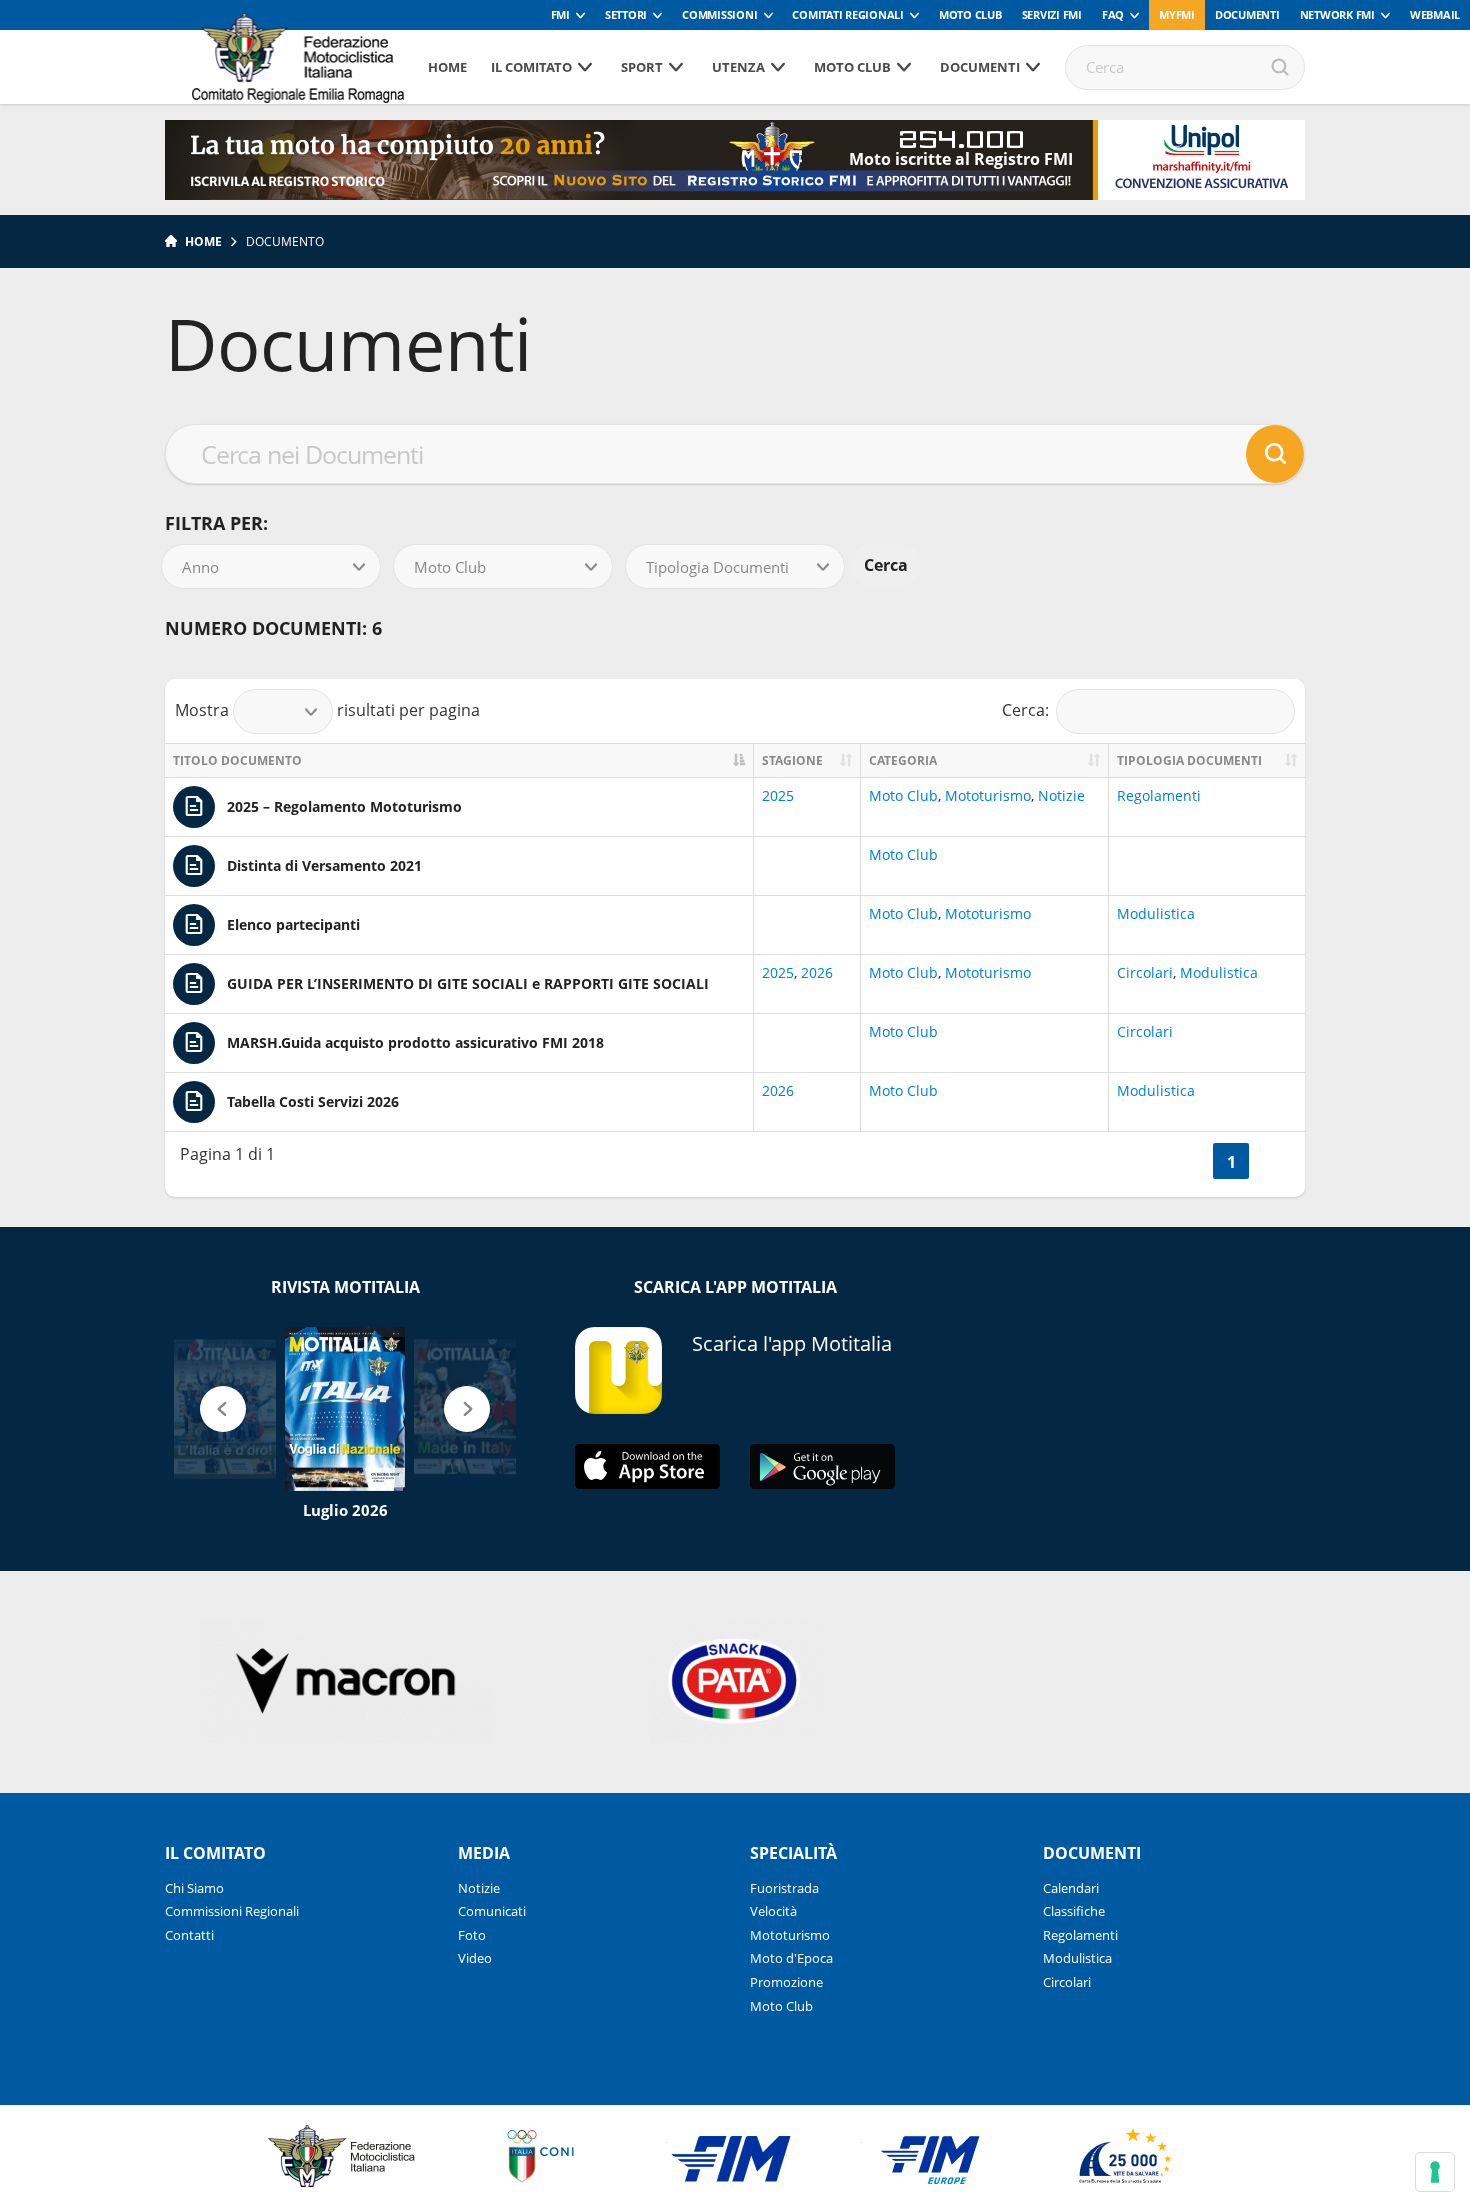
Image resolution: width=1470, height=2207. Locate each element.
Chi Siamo (194, 1888)
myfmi (1177, 14)
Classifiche (1074, 1911)
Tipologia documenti (1189, 760)
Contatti (189, 1935)
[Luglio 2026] (345, 1409)
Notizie (1061, 795)
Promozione (786, 1982)
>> (1273, 1162)
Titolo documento (237, 760)
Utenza (738, 67)
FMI (560, 14)
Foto (472, 1935)
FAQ (1113, 14)
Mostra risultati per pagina (327, 709)
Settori (626, 14)
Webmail (1435, 14)
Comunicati (492, 1911)
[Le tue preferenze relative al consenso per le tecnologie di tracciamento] (1435, 2172)
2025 (778, 795)
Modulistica (1156, 913)
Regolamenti (1159, 795)
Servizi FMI (1052, 14)
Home (447, 67)
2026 (817, 972)
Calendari (1071, 1888)
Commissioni (719, 14)
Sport (642, 67)
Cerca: (1025, 709)
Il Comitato (531, 67)
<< (1189, 1162)
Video (475, 1958)
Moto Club (970, 14)
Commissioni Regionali (232, 1911)
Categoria (903, 760)
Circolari (1145, 972)
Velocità (773, 1911)
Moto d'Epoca (791, 1958)
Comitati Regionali (848, 14)
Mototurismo (988, 795)
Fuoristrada (784, 1888)
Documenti (1247, 14)
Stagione (792, 760)
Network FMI (1337, 14)
